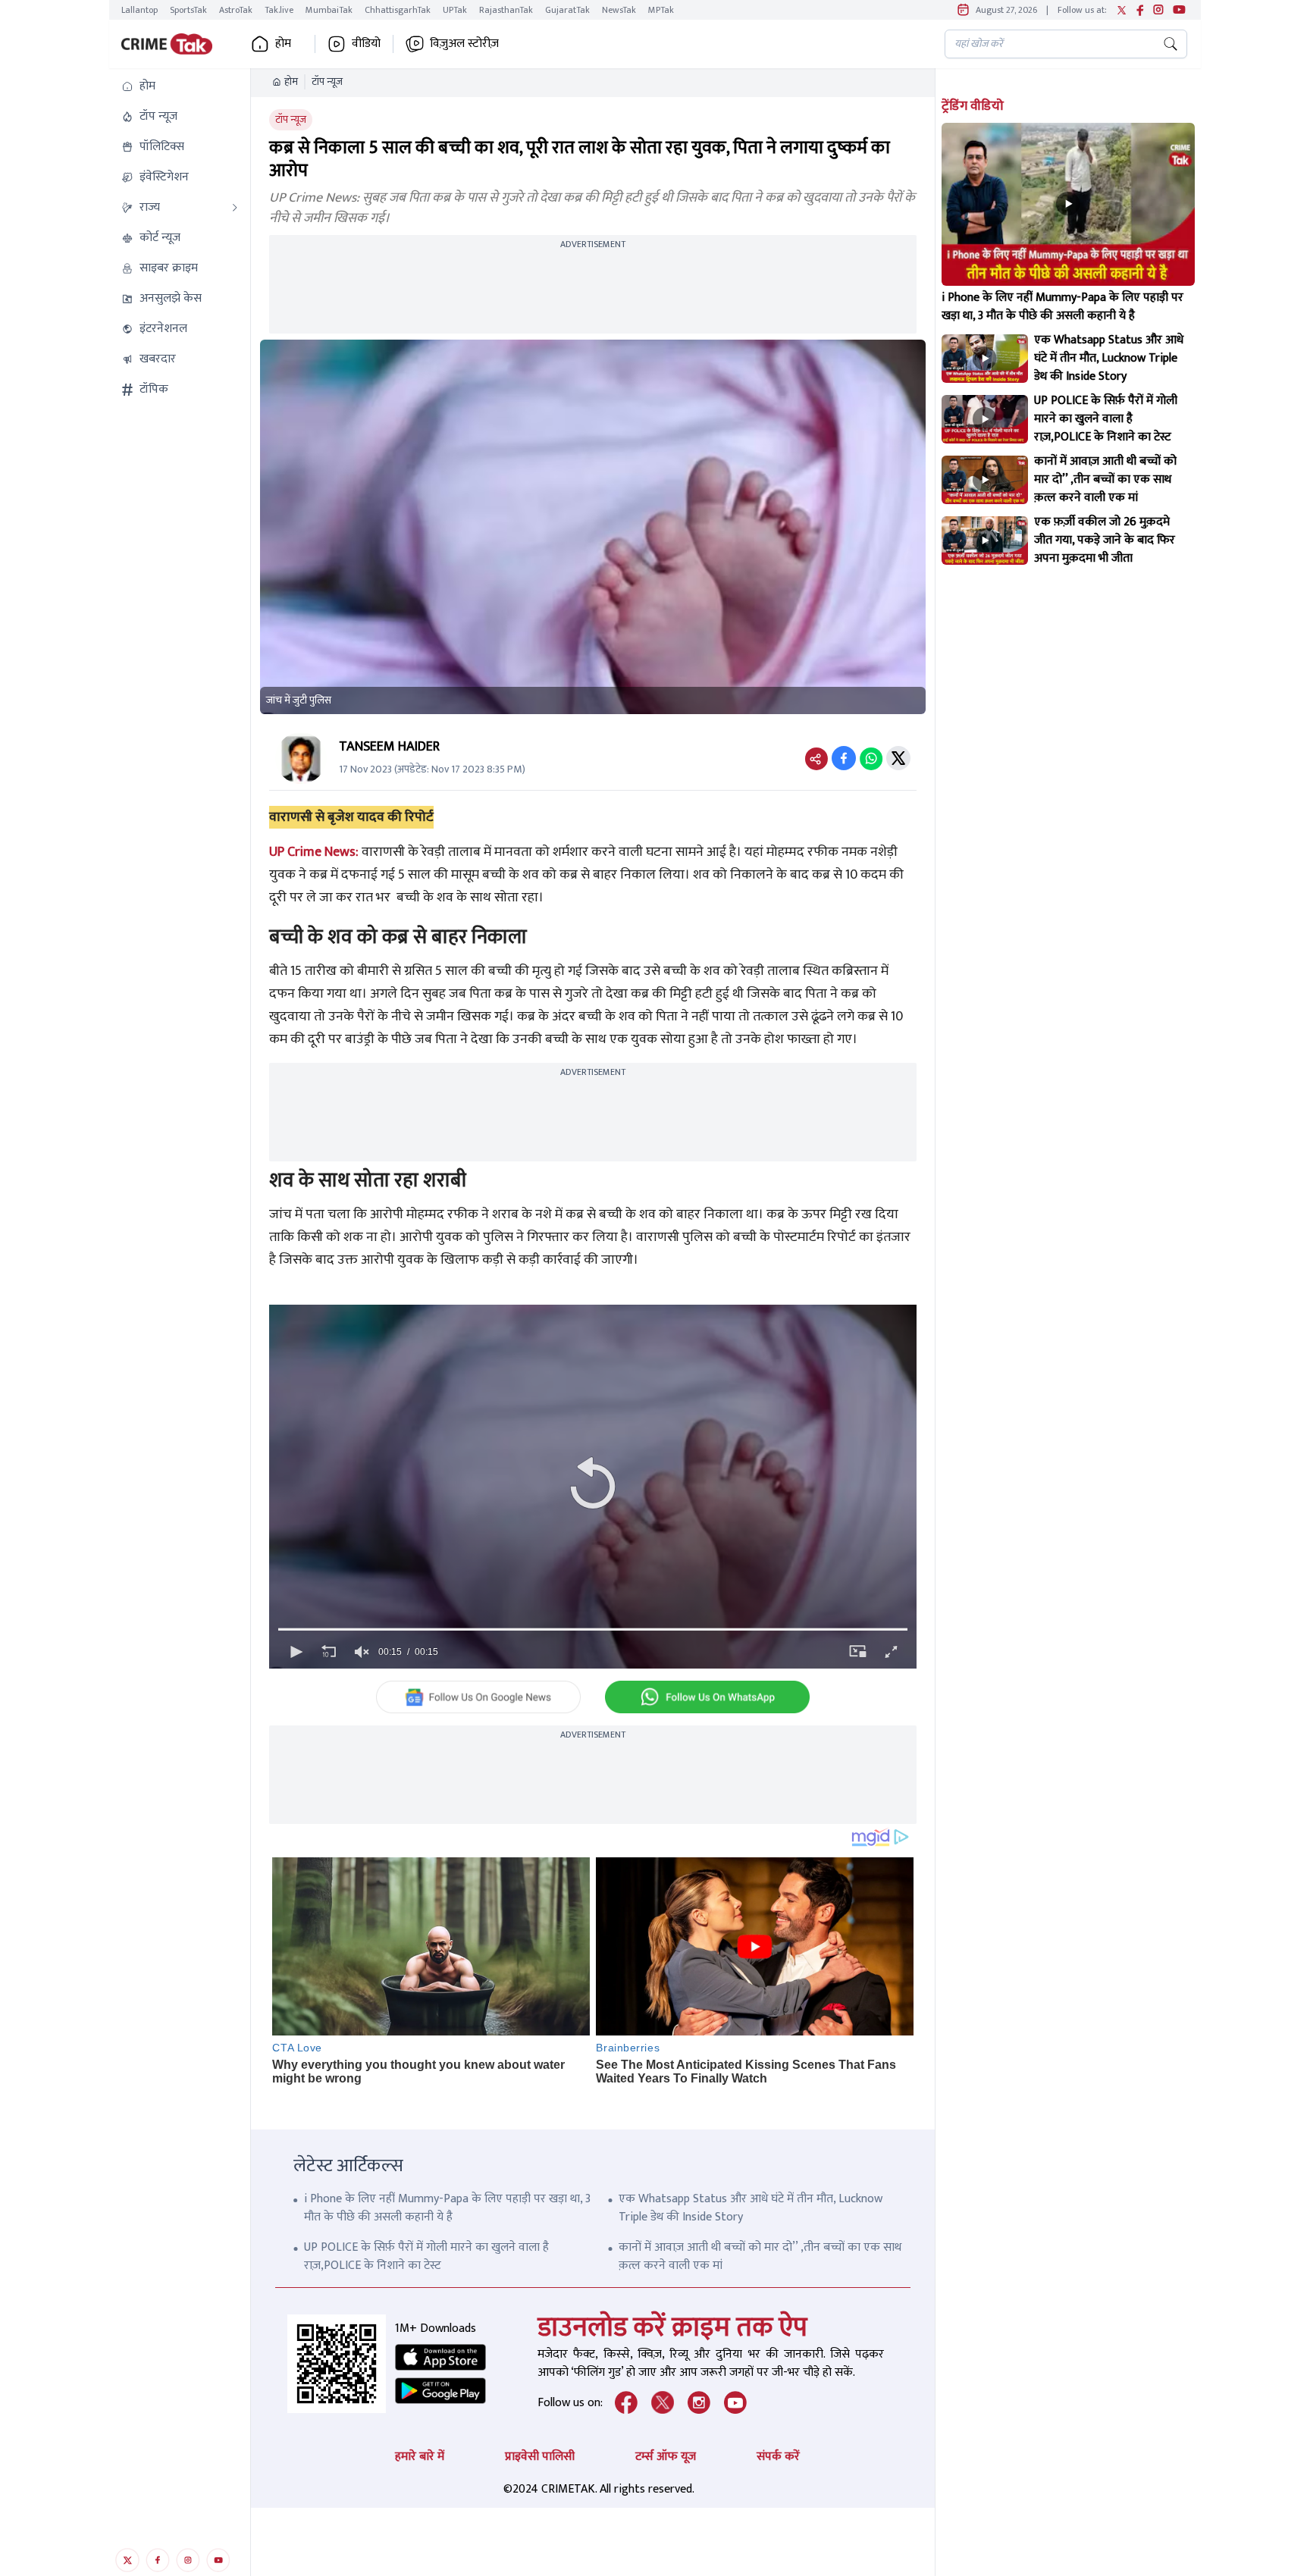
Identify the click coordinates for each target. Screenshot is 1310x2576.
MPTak (661, 10)
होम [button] (283, 44)
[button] (180, 86)
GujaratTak (567, 10)
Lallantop (139, 10)
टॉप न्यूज (327, 82)
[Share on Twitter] (898, 758)
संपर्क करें (778, 2457)
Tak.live (279, 10)
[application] (593, 1487)
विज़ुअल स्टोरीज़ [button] (464, 44)
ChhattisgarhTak (398, 10)
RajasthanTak (506, 10)
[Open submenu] (235, 208)
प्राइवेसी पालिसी (540, 2457)
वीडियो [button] (366, 44)
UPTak (455, 10)
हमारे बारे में (420, 2457)
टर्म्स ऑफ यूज (666, 2457)
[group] (362, 1652)
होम (291, 82)
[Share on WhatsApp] (871, 758)
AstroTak (236, 10)
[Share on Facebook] (844, 758)
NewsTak (619, 10)
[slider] (593, 1629)
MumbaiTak (329, 10)
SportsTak (188, 10)
